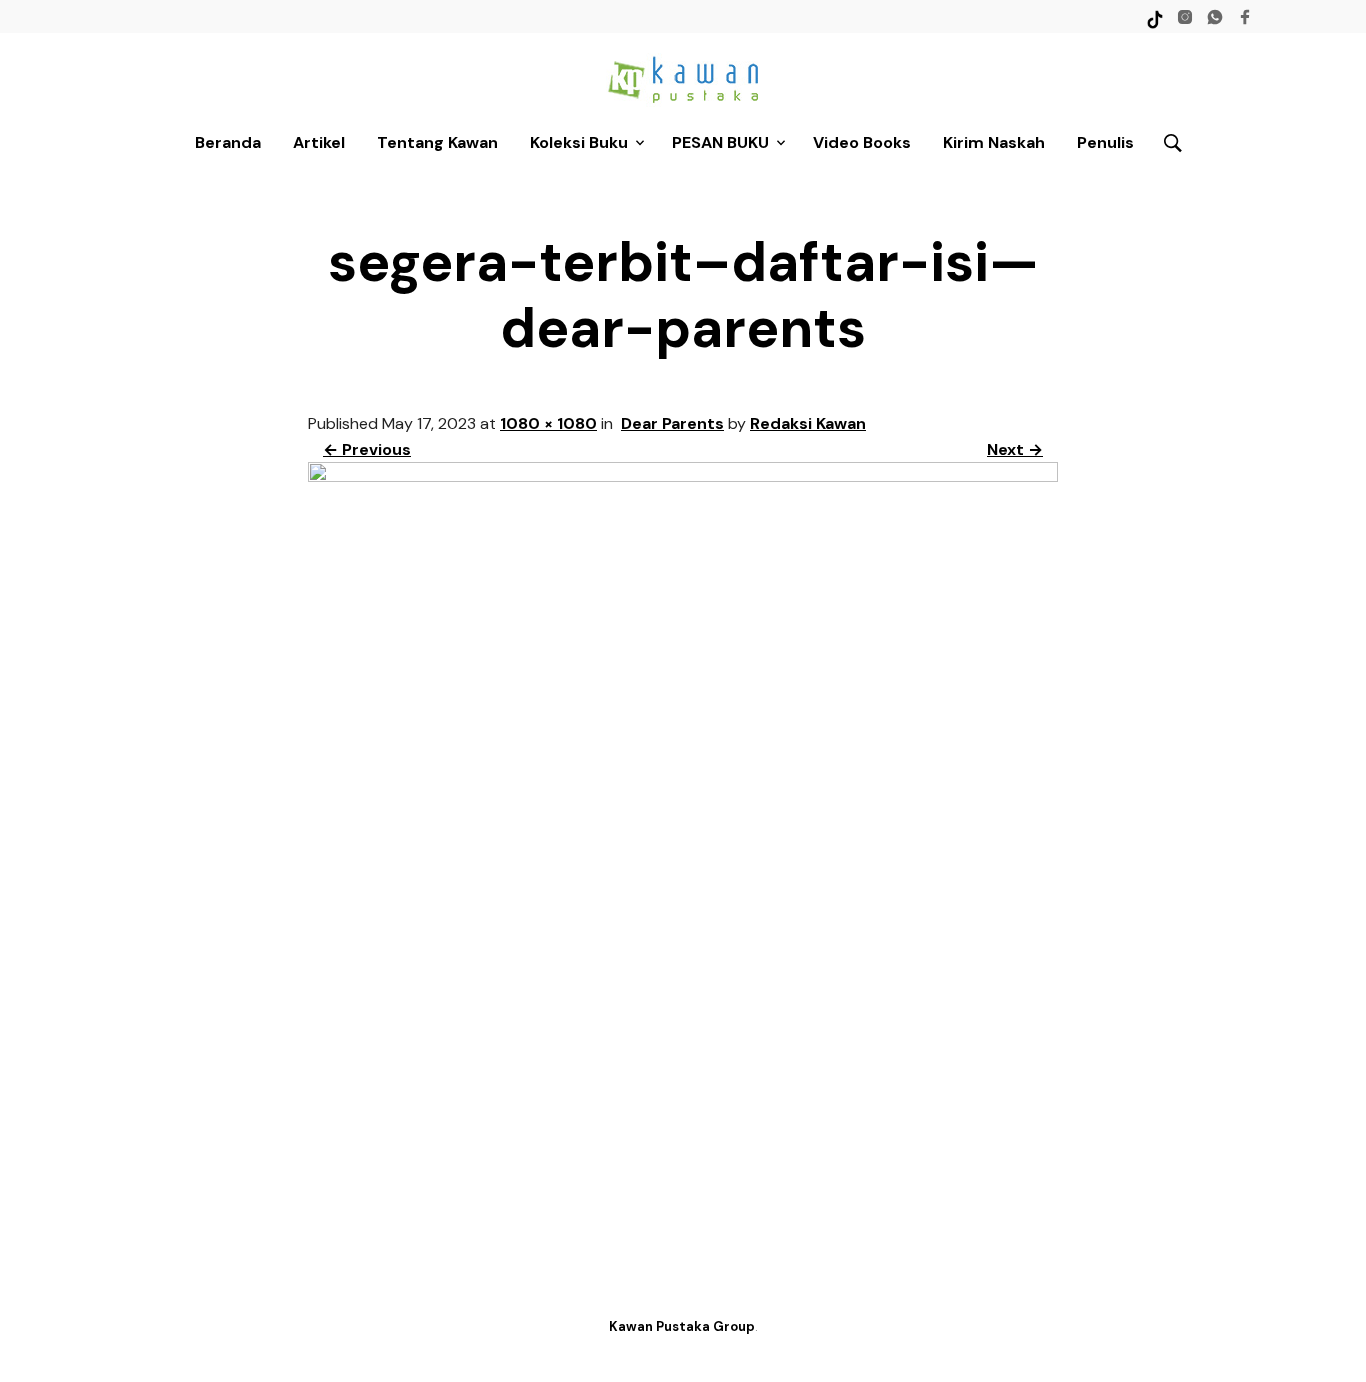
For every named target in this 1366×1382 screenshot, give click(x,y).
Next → (1015, 449)
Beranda (228, 142)
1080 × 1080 (548, 423)
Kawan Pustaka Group (682, 1326)
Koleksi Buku (579, 142)
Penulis (1105, 142)
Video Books (862, 142)
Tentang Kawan (437, 142)
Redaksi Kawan (808, 423)
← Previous (367, 449)
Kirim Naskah (994, 142)
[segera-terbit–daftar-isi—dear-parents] (683, 476)
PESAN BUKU (720, 142)
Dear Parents (672, 423)
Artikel (319, 142)
